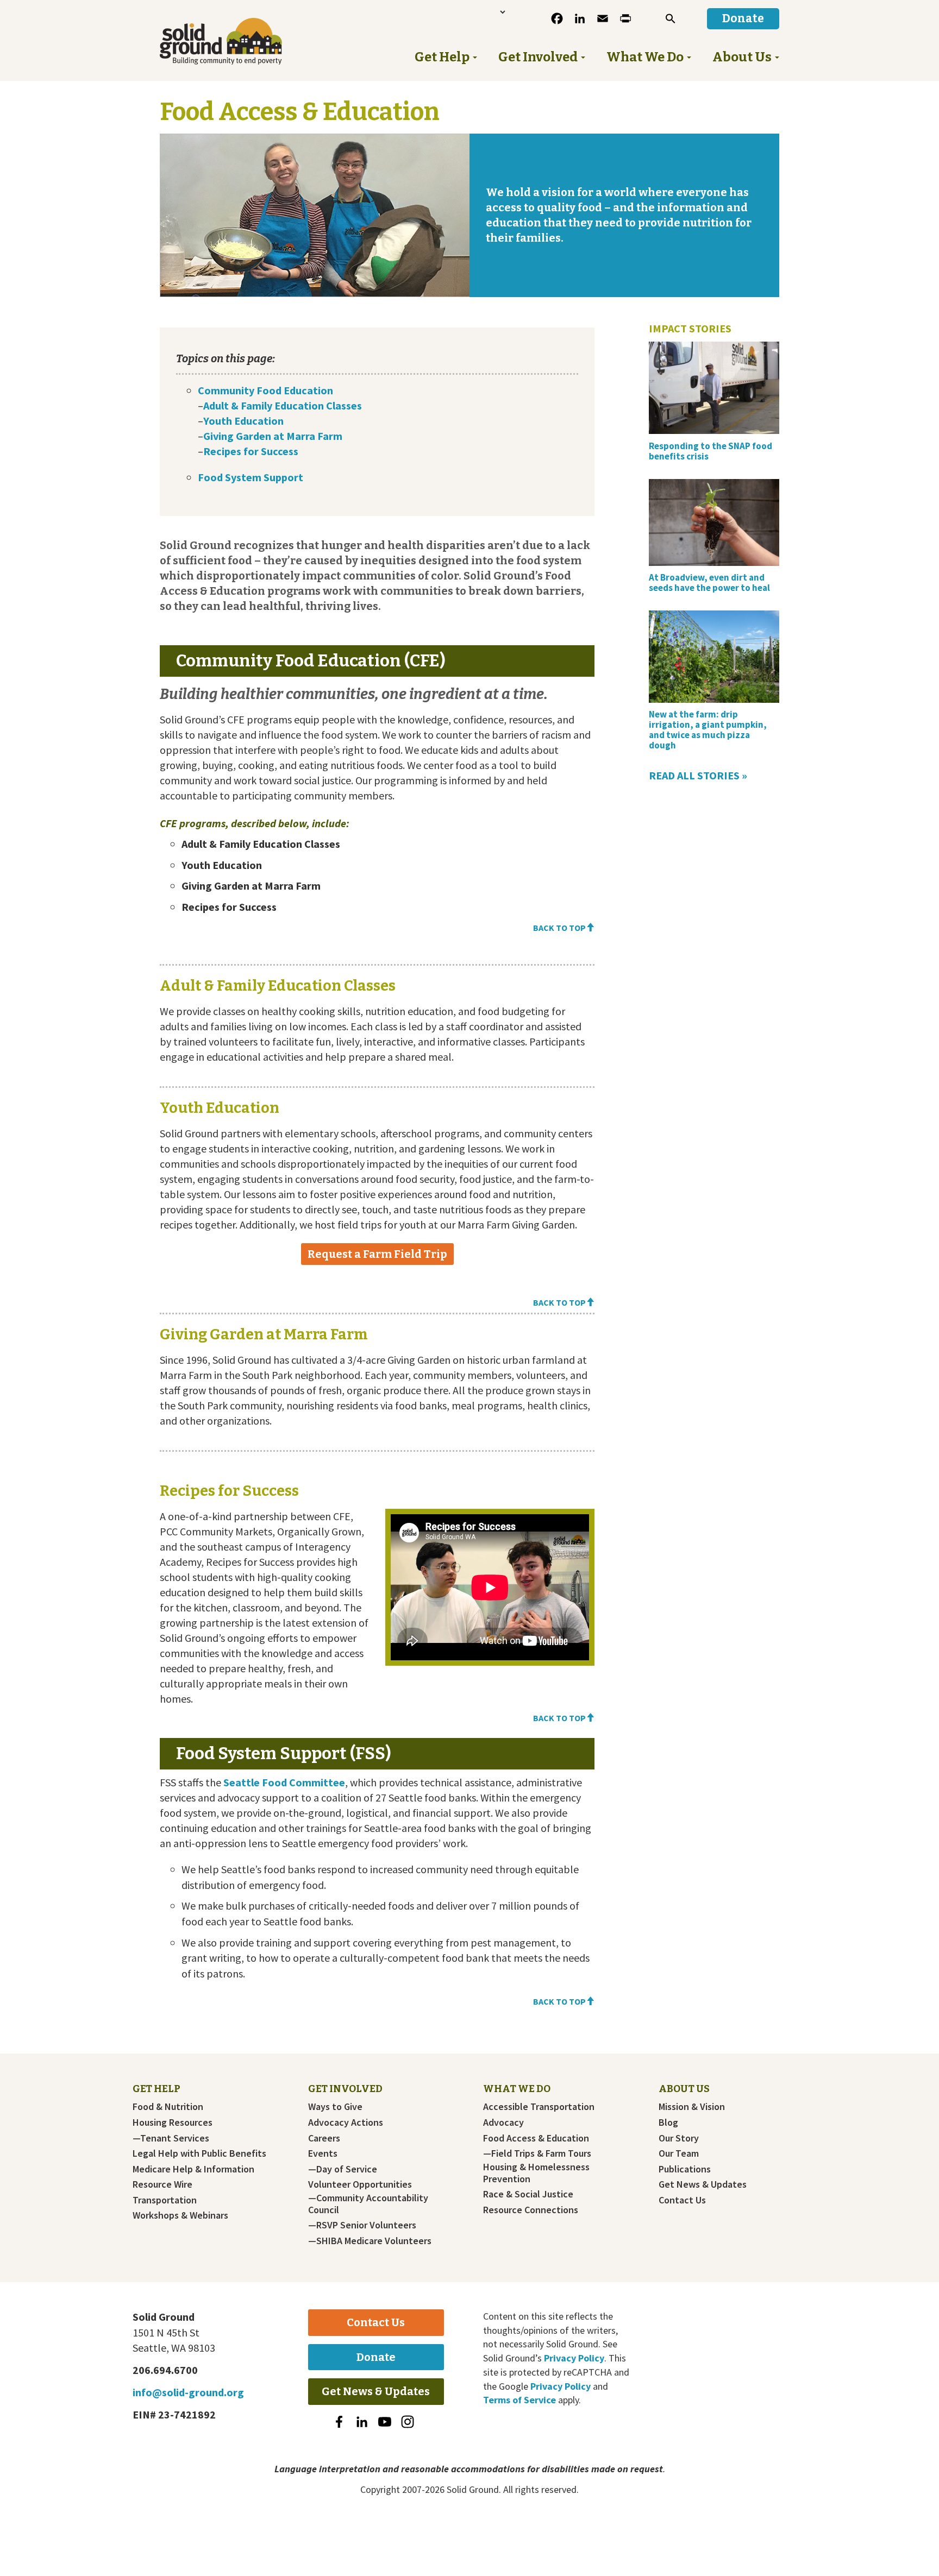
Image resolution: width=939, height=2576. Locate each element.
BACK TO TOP (559, 928)
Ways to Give (335, 2107)
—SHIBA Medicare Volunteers (370, 2241)
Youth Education (243, 421)
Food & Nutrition (168, 2107)
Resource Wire (162, 2184)
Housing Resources (173, 2122)
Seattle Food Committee (284, 1782)
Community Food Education (265, 390)
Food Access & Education (536, 2138)
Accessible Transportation (539, 2107)
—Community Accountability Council (368, 2204)
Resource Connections (531, 2210)
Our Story (679, 2138)
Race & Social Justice (528, 2194)
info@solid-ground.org (188, 2392)
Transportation (165, 2200)
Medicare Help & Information (193, 2169)
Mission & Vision (692, 2107)
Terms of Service (519, 2400)
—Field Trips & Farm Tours (537, 2153)
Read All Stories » (698, 775)
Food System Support (251, 477)
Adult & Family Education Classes (283, 405)
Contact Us (682, 2200)
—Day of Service (343, 2169)
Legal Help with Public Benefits (199, 2153)
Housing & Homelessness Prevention (536, 2173)
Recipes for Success (251, 451)
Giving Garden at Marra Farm (273, 436)
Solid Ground (239, 41)
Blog (668, 2122)
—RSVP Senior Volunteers (362, 2225)
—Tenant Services (171, 2138)
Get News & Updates (703, 2184)
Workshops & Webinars (180, 2215)
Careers (324, 2138)
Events (323, 2153)
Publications (685, 2169)
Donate (376, 2357)
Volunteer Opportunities (360, 2184)
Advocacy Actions (346, 2122)
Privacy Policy (574, 2358)
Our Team (679, 2153)
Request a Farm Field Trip (377, 1254)
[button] (671, 18)
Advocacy (503, 2122)
